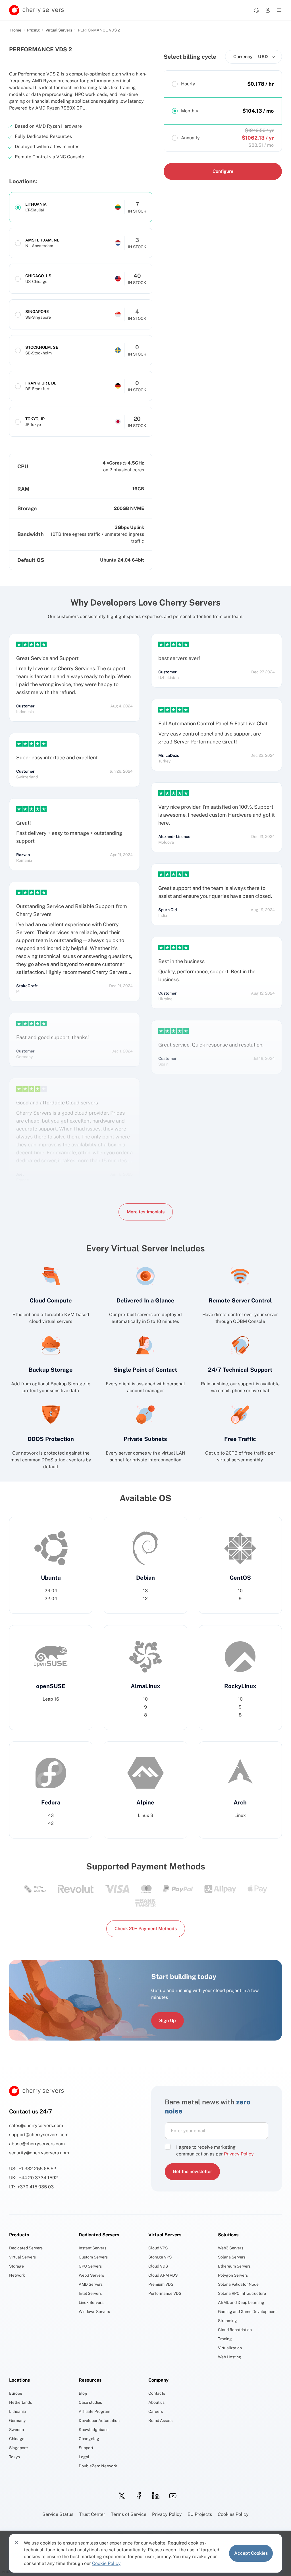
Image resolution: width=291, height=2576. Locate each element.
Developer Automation (99, 2420)
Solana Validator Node (238, 2284)
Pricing (33, 30)
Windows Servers (94, 2312)
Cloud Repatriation (235, 2330)
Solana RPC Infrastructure (242, 2293)
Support (86, 2448)
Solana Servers (232, 2257)
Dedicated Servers (26, 2248)
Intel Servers (90, 2293)
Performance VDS (165, 2293)
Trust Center (92, 2514)
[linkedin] (154, 2496)
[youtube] (171, 2496)
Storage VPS (160, 2257)
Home (16, 30)
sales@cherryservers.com (36, 2126)
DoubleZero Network (98, 2466)
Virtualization (230, 2348)
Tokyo (14, 2457)
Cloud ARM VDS (163, 2275)
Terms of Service (129, 2514)
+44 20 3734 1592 (38, 2178)
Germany (17, 2420)
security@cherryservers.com (39, 2153)
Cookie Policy (106, 2563)
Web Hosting (230, 2357)
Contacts (157, 2393)
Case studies (90, 2402)
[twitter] (120, 2496)
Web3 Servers (91, 2275)
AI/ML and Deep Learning (241, 2302)
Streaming (227, 2321)
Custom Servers (93, 2257)
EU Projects (200, 2514)
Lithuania (17, 2411)
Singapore (18, 2448)
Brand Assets (160, 2420)
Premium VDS (161, 2284)
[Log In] (268, 10)
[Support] (256, 10)
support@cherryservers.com (39, 2135)
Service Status (58, 2514)
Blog (83, 2393)
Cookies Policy (233, 2514)
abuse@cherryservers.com (37, 2144)
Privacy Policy (167, 2514)
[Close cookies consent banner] (16, 2543)
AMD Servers (91, 2284)
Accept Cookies (251, 2553)
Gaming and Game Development (247, 2312)
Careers (156, 2411)
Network (17, 2275)
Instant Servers (93, 2248)
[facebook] (137, 2496)
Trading (225, 2339)
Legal (84, 2457)
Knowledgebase (94, 2430)
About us (156, 2402)
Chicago (17, 2439)
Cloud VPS (158, 2248)
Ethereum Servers (234, 2266)
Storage (16, 2266)
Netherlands (20, 2402)
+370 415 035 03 (36, 2187)
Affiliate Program (94, 2411)
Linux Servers (91, 2302)
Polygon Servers (233, 2275)
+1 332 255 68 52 (38, 2169)
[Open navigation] (279, 10)
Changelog (89, 2439)
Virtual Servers (59, 30)
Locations (19, 2380)
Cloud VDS (158, 2266)
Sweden (16, 2430)
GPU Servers (90, 2266)
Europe (16, 2393)
